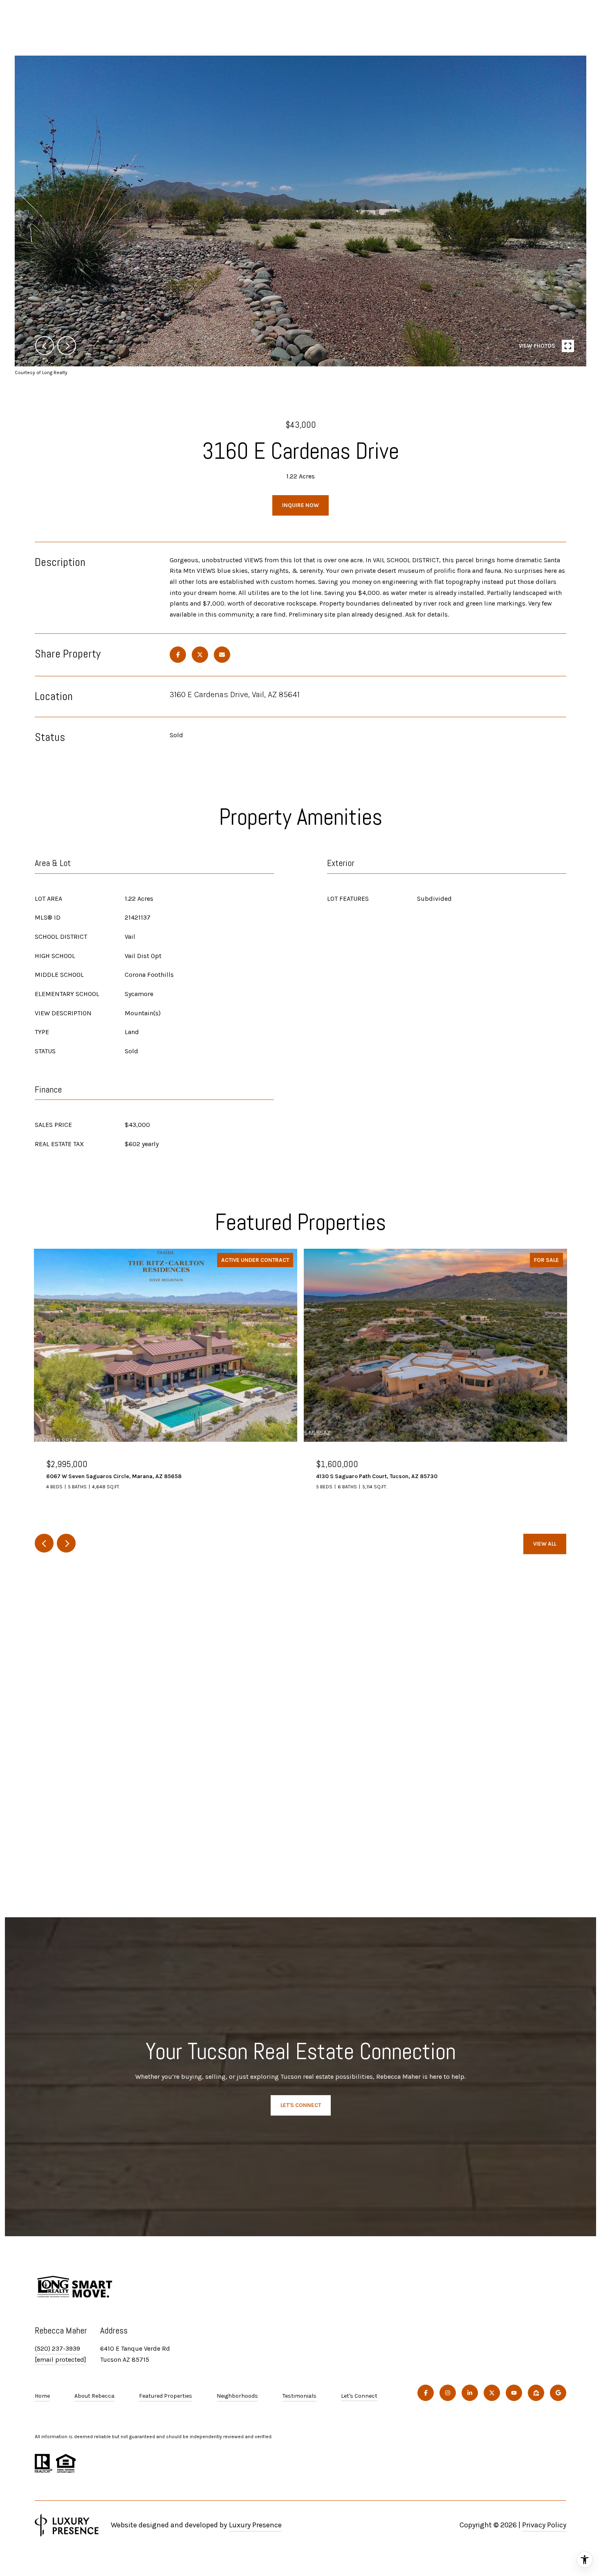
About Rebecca (94, 2396)
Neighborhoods (237, 2396)
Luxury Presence (255, 2525)
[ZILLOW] (536, 2393)
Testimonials (299, 2396)
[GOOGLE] (558, 2393)
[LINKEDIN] (470, 2393)
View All (545, 1544)
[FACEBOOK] (426, 2393)
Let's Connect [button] (301, 2105)
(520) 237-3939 (57, 2348)
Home (42, 2396)
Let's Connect (359, 2396)
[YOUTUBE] (514, 2393)
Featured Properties (166, 2396)
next (67, 346)
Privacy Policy (544, 2525)
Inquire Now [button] (300, 505)
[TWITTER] (492, 2393)
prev (45, 346)
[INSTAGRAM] (448, 2393)
